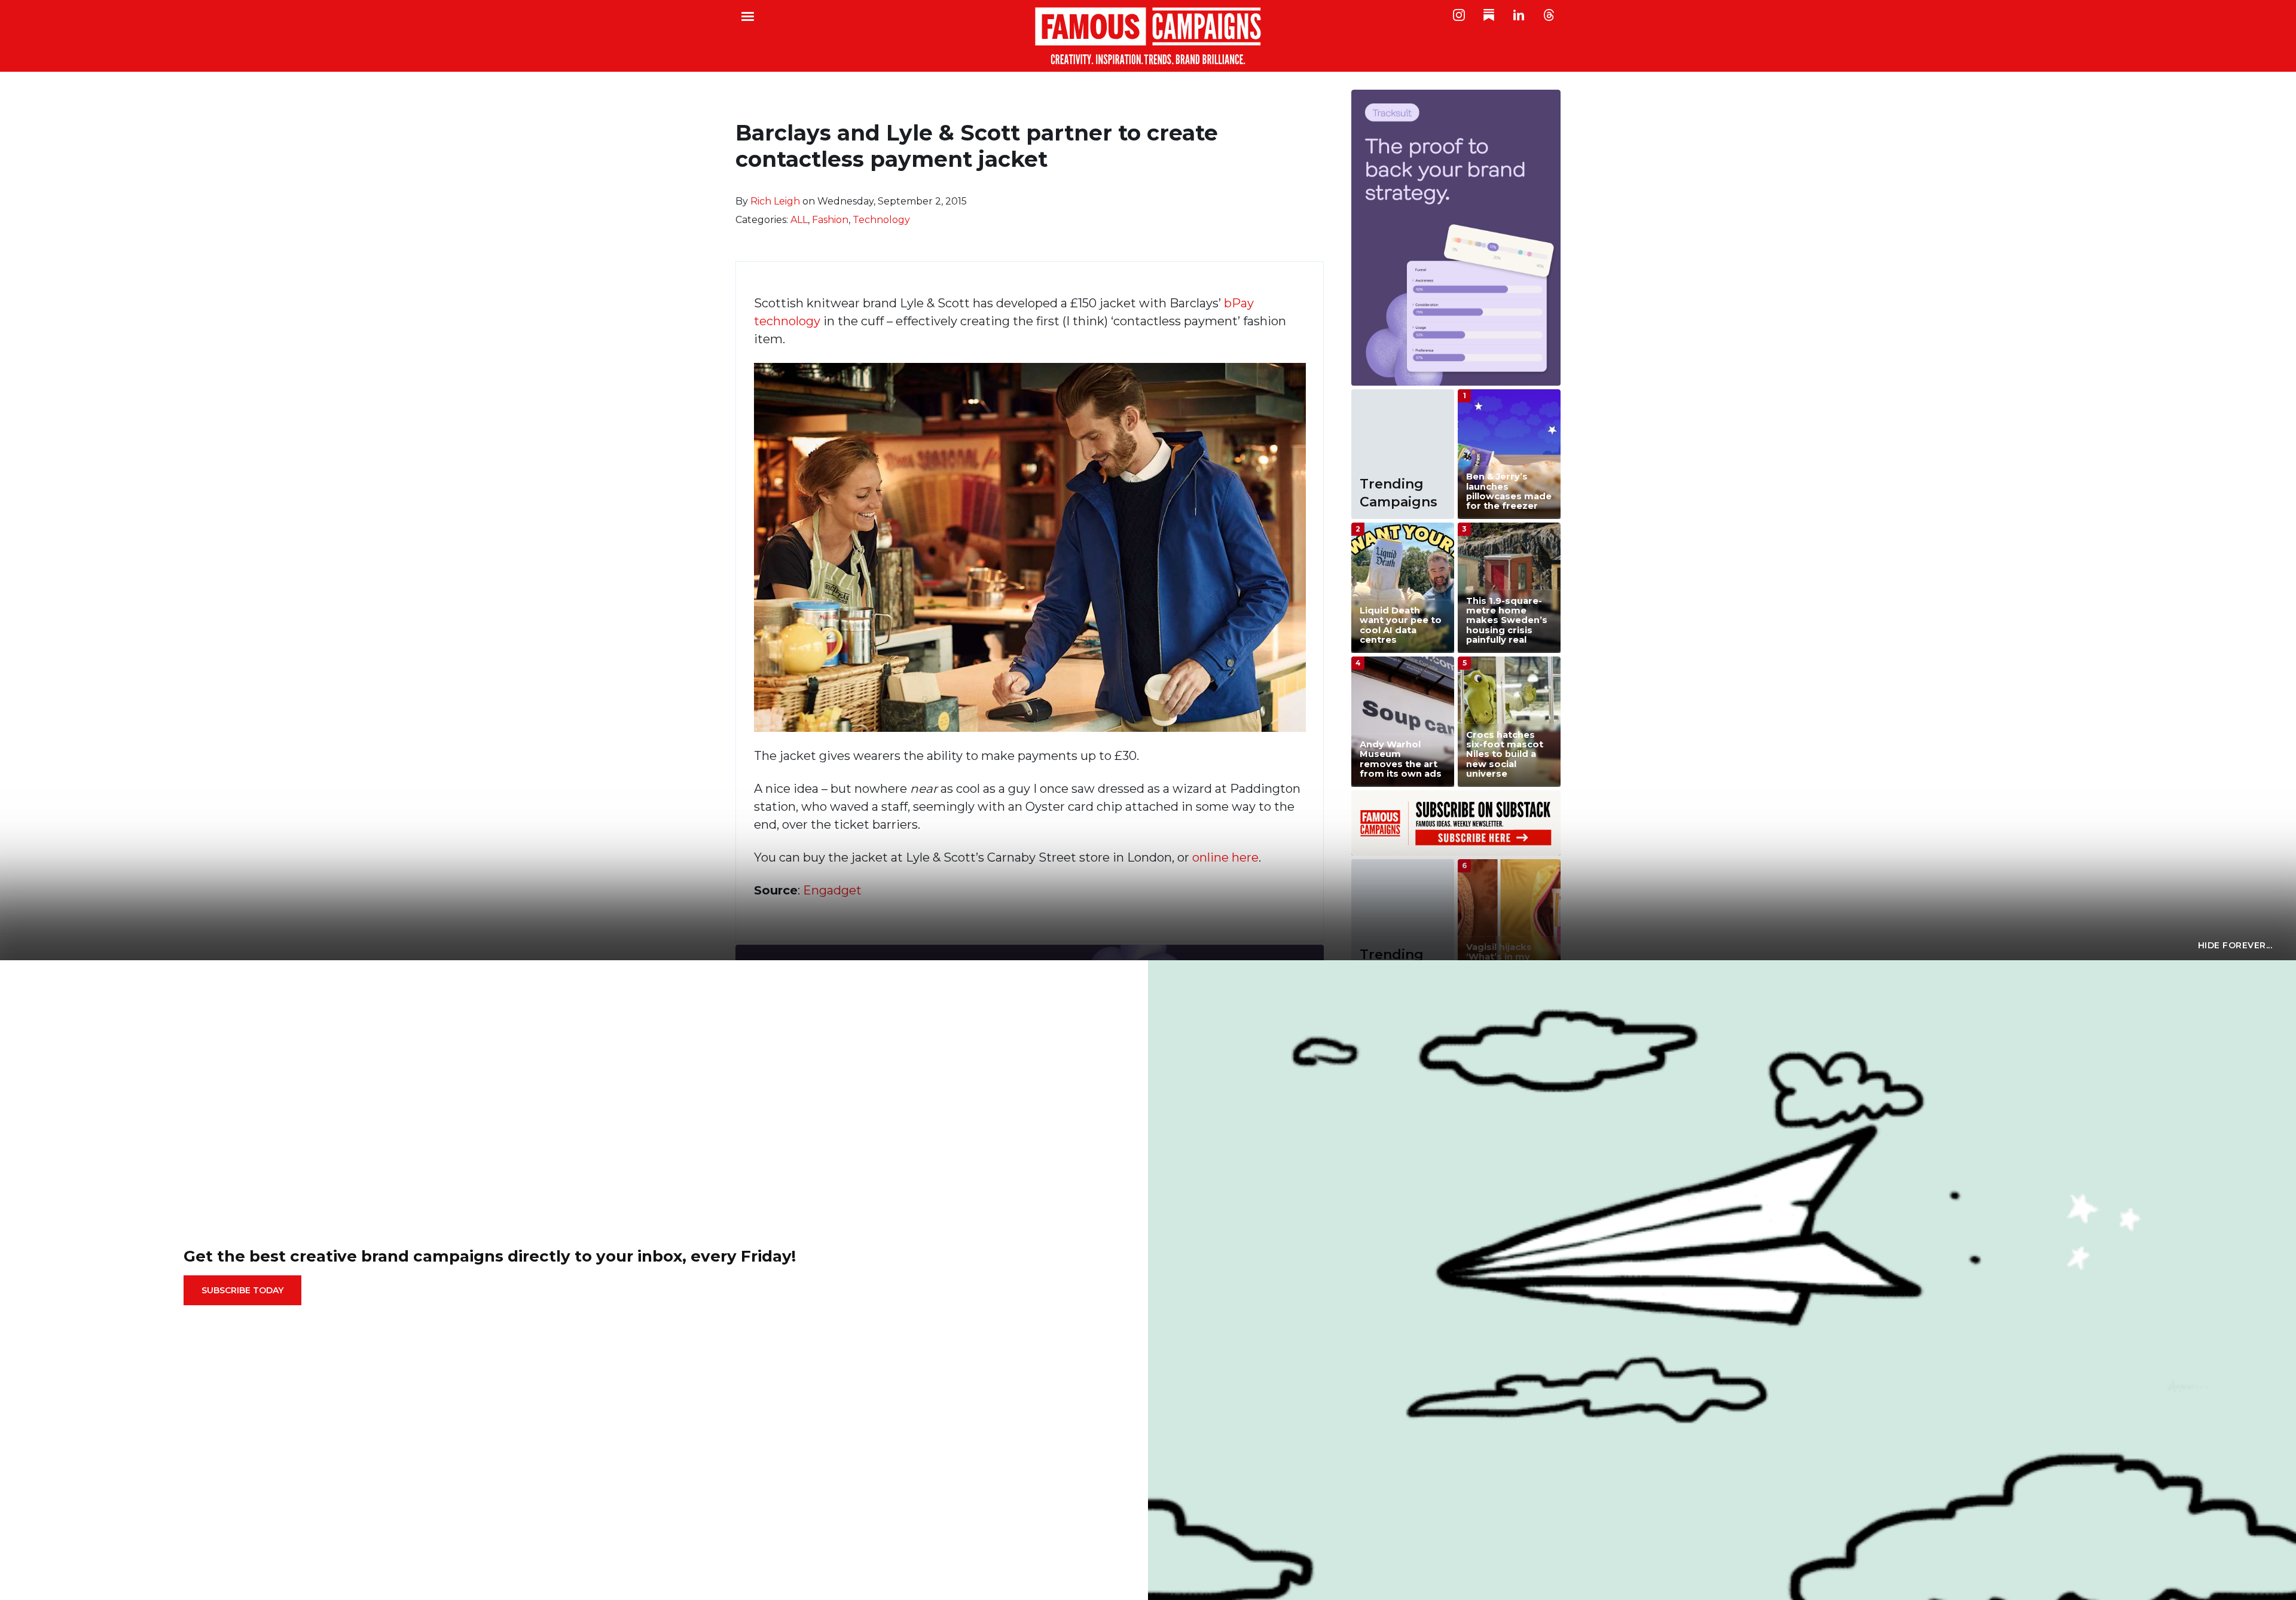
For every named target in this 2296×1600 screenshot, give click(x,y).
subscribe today (242, 1290)
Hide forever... (2235, 945)
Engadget (832, 890)
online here (1225, 857)
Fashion (830, 220)
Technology (881, 220)
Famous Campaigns (1148, 36)
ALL (799, 220)
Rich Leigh (775, 201)
